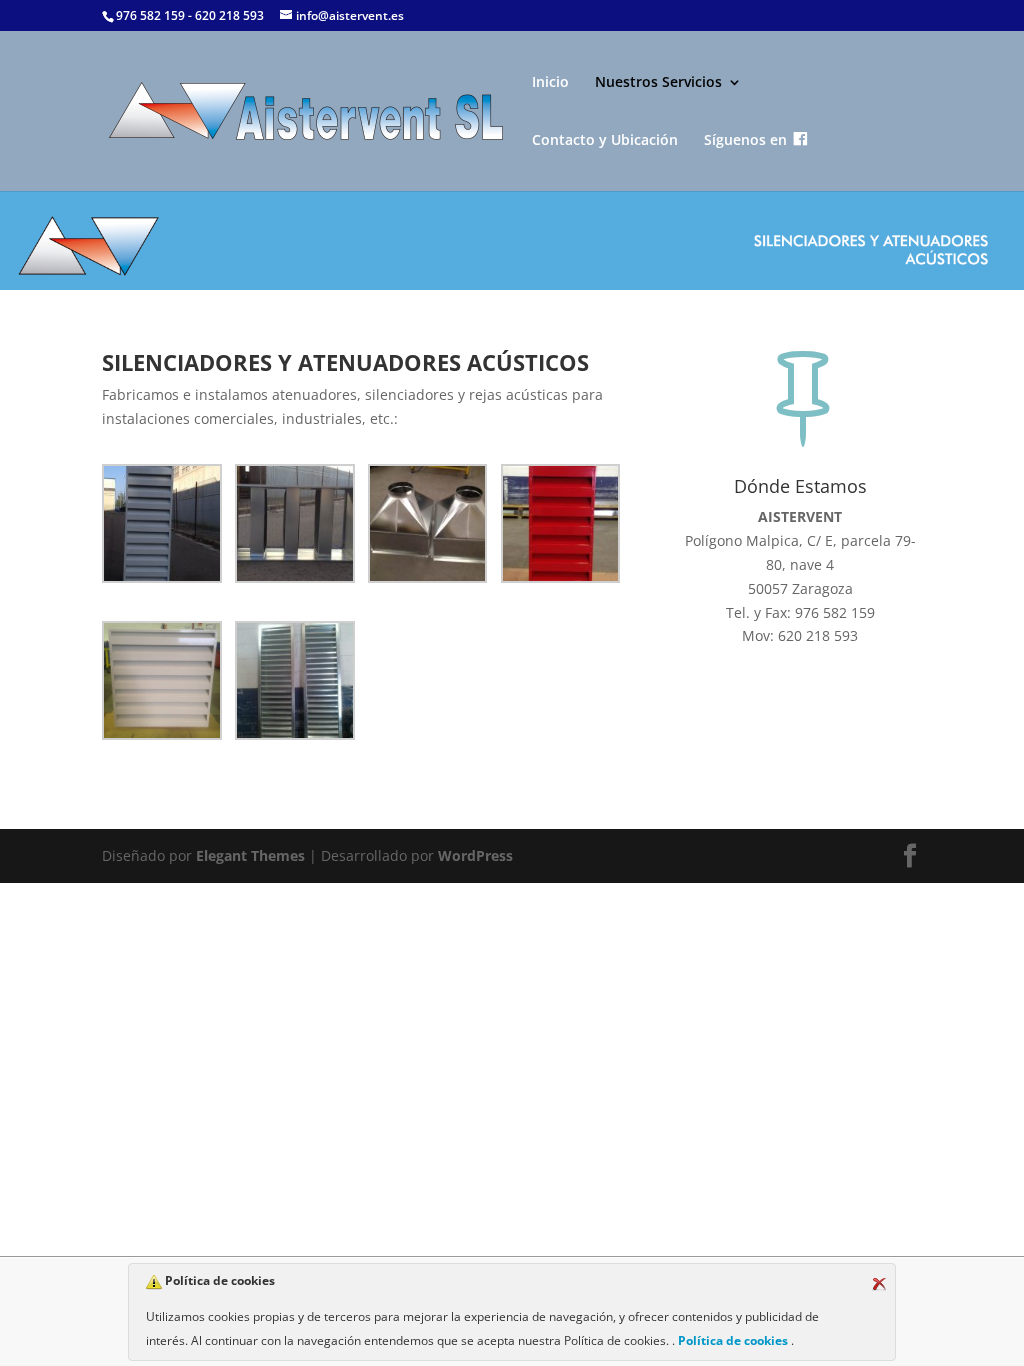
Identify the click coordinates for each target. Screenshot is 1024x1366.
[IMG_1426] (560, 527)
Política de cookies (733, 1340)
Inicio (550, 83)
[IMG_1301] (161, 527)
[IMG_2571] (294, 684)
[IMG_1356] (427, 527)
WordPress (475, 855)
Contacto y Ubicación (605, 141)
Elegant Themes (250, 855)
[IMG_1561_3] (161, 684)
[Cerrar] (879, 1284)
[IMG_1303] (294, 527)
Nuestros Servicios (658, 83)
